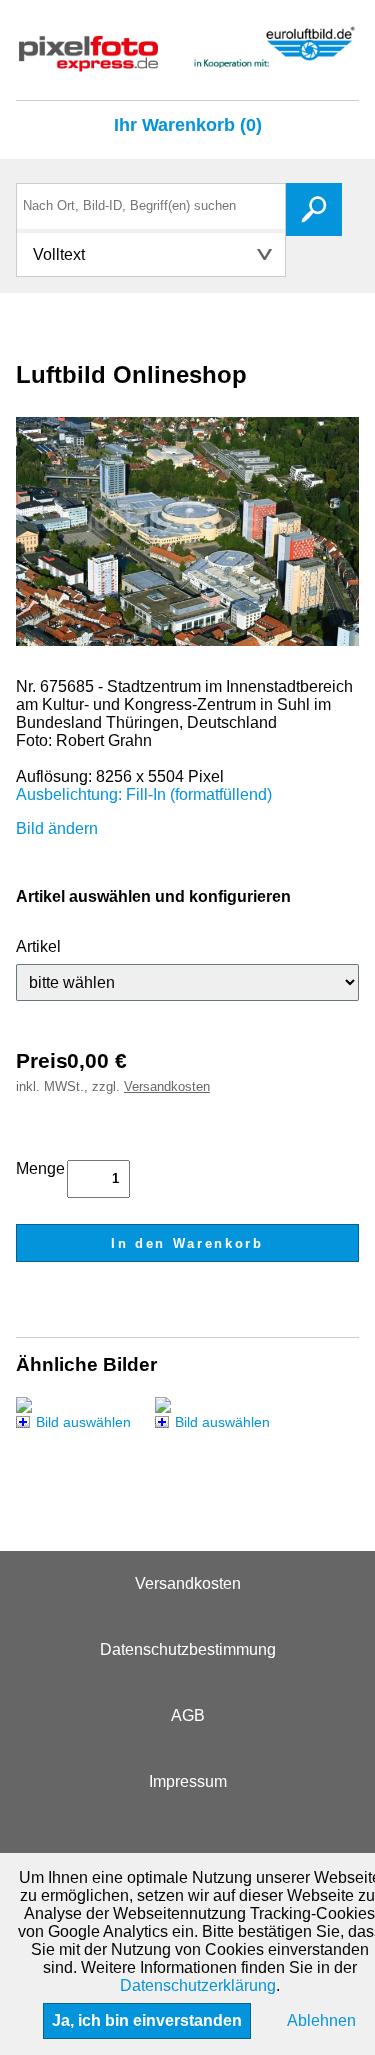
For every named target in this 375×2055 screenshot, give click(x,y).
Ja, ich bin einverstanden (147, 2020)
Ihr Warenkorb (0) (188, 125)
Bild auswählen (83, 1422)
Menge (40, 1168)
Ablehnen (321, 2020)
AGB (188, 1715)
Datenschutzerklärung (198, 1985)
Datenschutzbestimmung (188, 1649)
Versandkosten (167, 1086)
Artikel (38, 946)
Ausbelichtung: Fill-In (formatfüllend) (144, 794)
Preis (41, 1060)
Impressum (188, 1781)
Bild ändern (57, 828)
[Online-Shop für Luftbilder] (187, 62)
